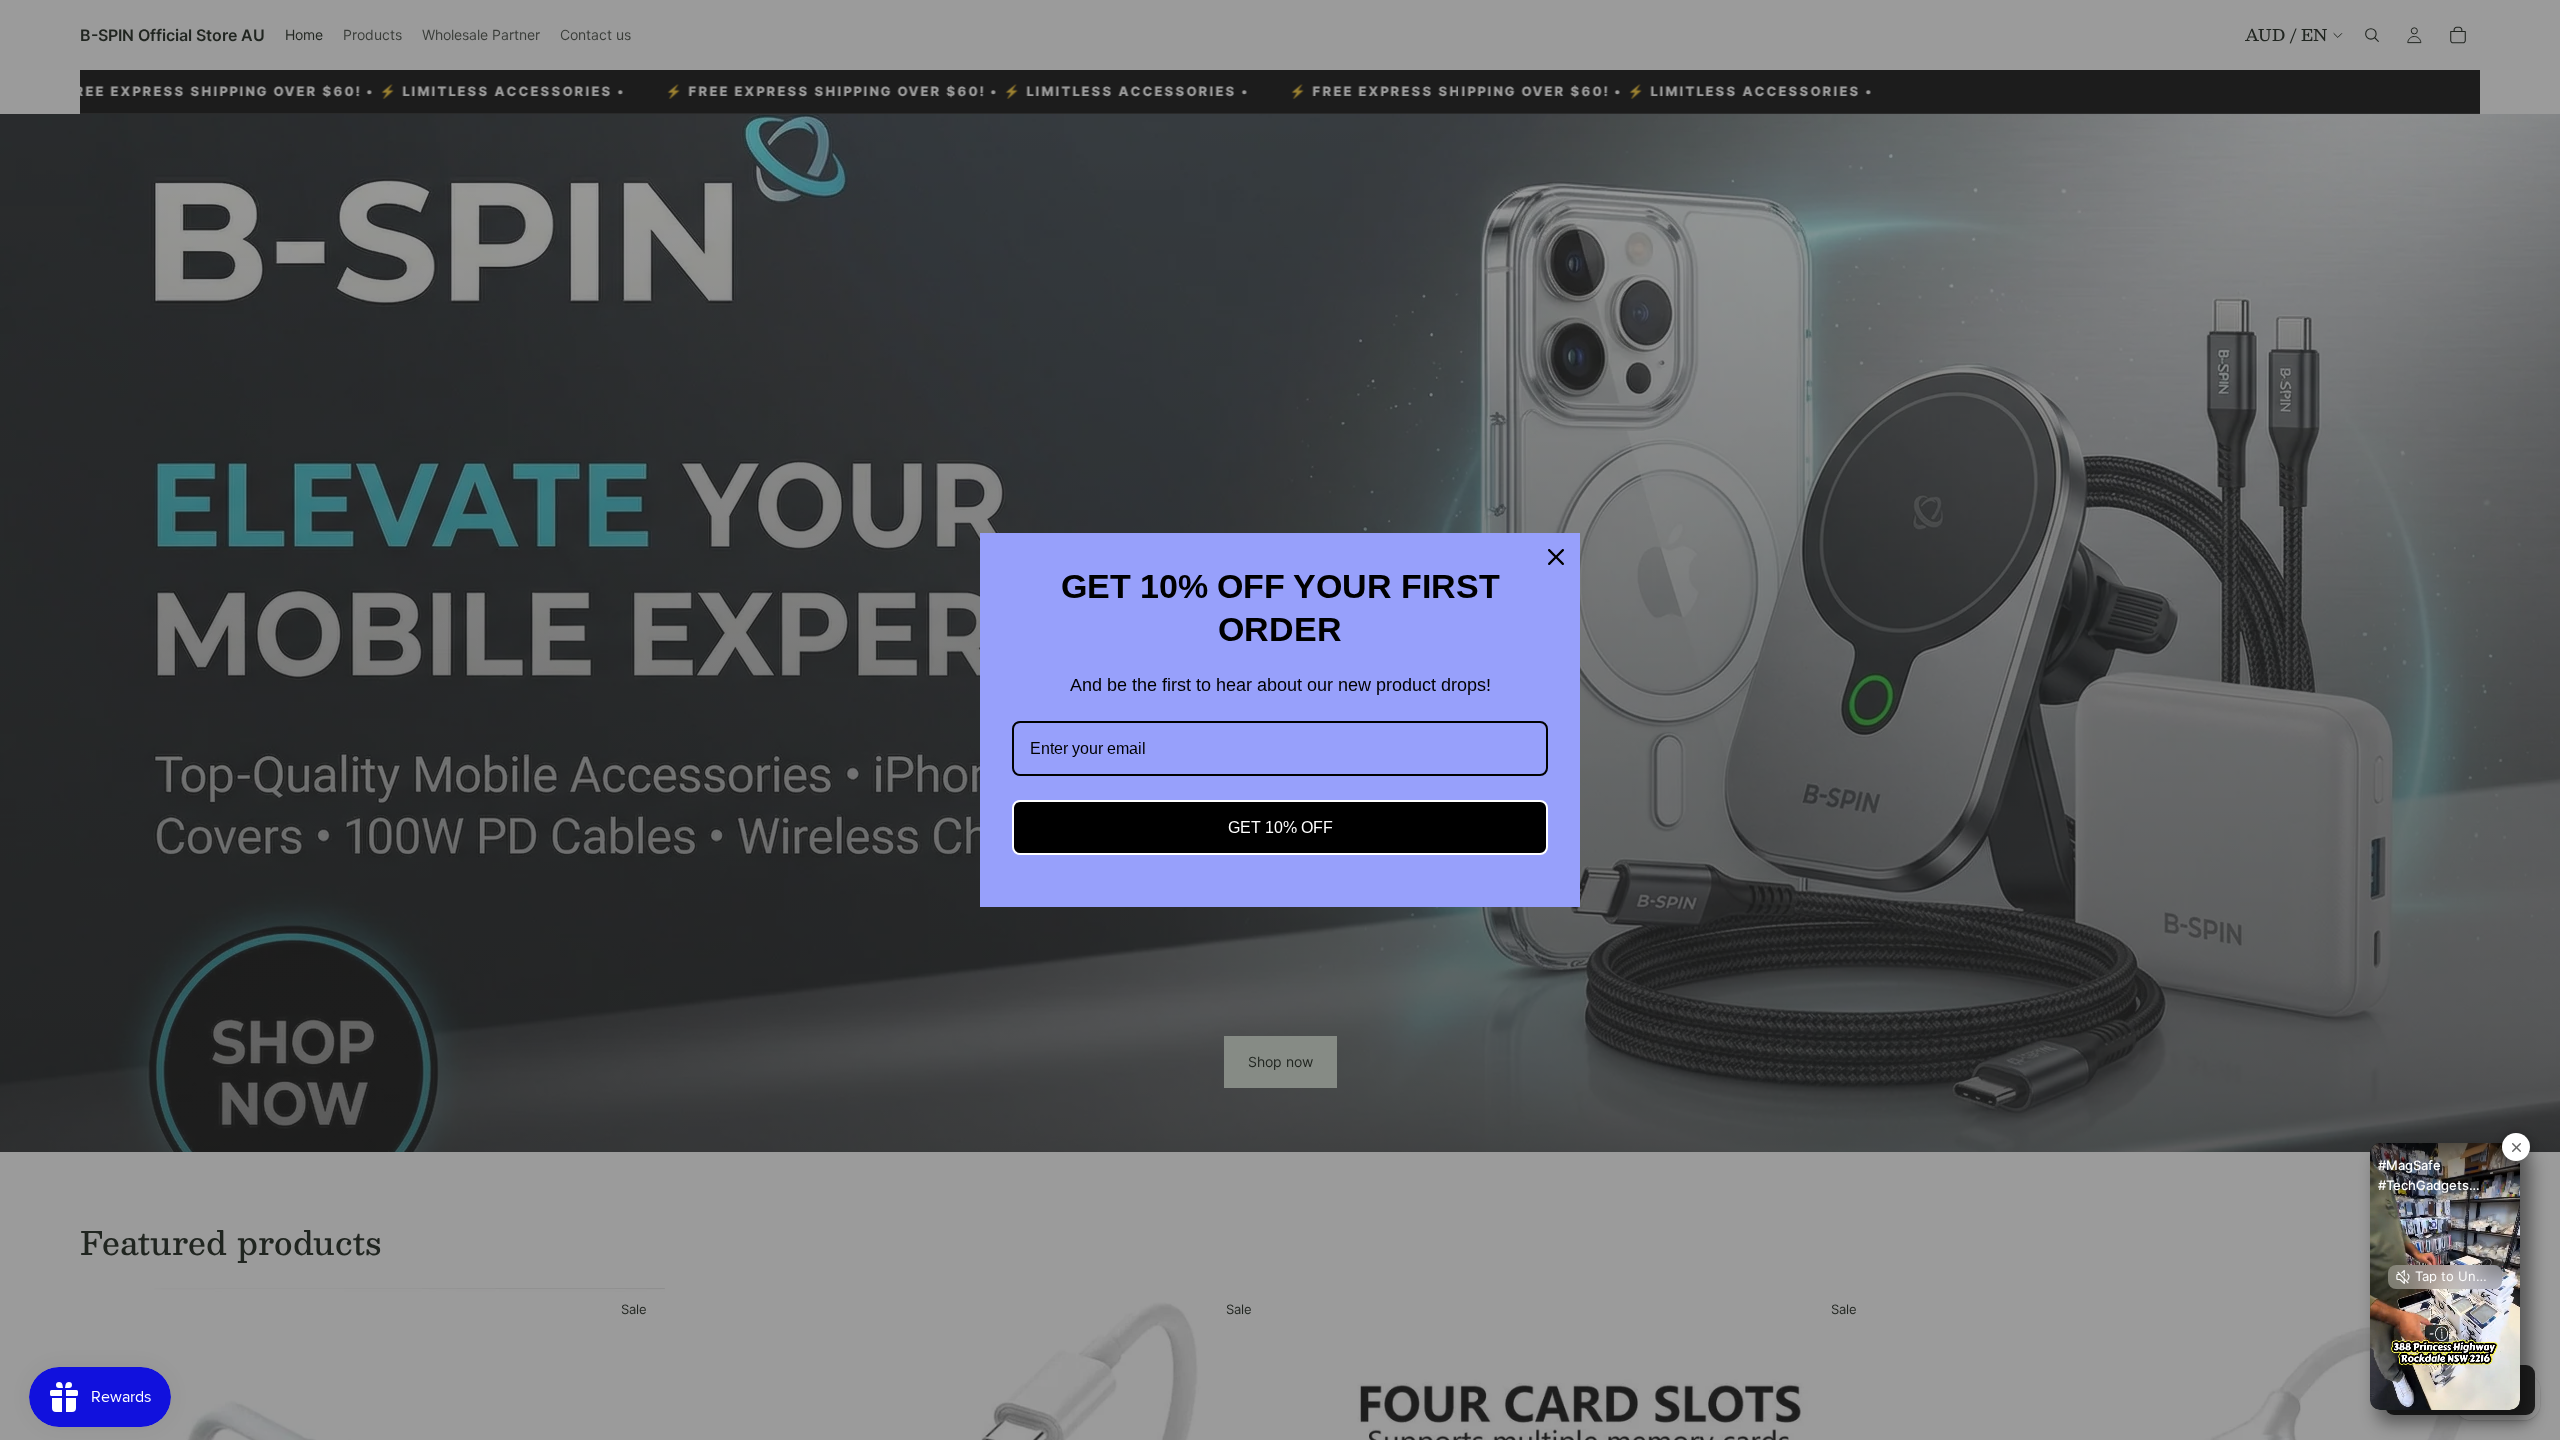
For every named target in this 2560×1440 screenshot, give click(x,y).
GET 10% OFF (1280, 827)
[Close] (1556, 557)
